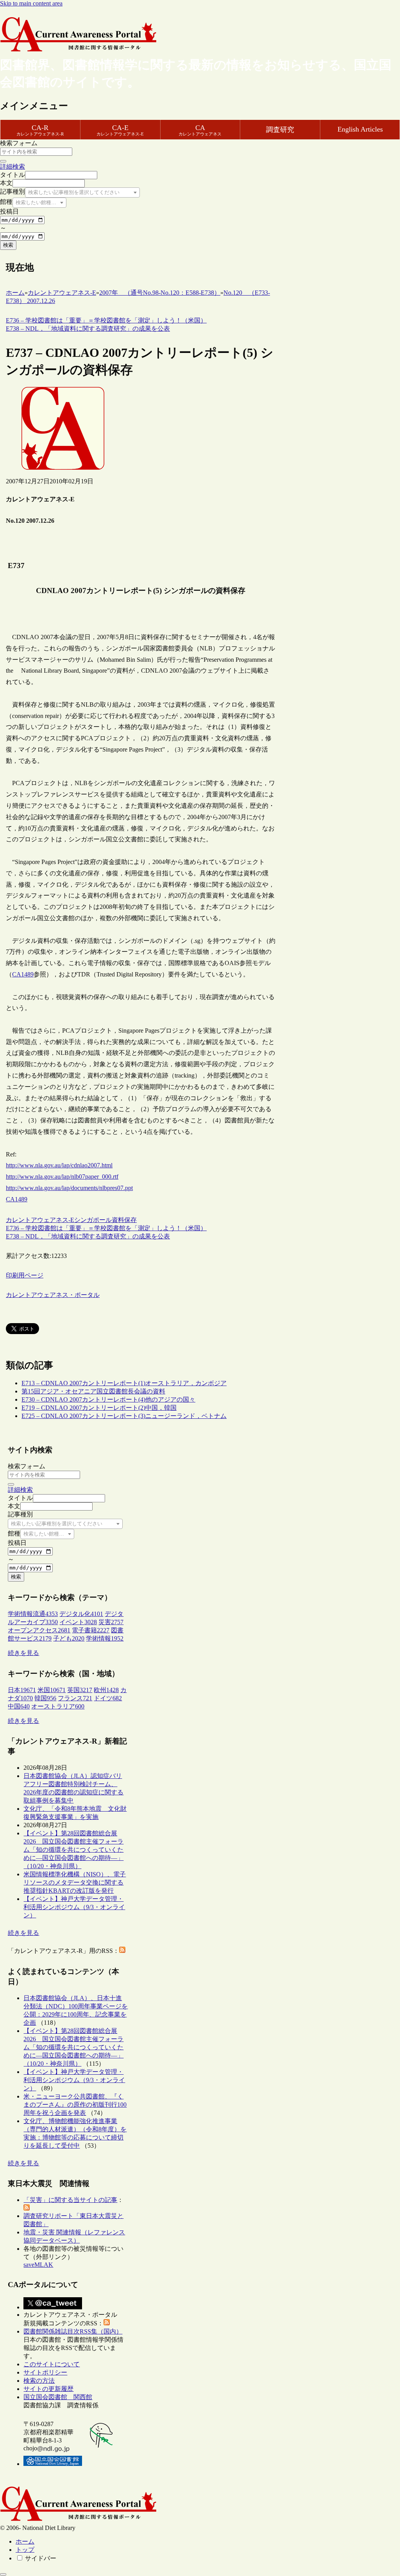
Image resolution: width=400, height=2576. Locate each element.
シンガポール (93, 1220)
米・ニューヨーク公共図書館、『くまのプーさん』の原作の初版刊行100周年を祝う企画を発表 (75, 2105)
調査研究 (280, 130)
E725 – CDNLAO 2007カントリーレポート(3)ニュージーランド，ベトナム (124, 1416)
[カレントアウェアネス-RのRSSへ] (122, 1951)
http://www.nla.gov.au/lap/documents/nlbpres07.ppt (69, 1188)
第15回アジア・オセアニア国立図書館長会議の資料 (93, 1391)
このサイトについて (52, 2364)
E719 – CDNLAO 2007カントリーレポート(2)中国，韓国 (99, 1408)
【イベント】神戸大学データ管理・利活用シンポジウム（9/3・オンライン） (74, 1907)
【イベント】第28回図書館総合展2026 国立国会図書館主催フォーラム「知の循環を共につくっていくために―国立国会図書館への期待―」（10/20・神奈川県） (73, 1850)
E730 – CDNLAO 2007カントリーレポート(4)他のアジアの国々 (108, 1399)
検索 (8, 245)
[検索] (3, 161)
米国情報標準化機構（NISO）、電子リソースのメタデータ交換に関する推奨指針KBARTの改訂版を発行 (75, 1882)
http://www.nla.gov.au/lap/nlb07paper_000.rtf (62, 1177)
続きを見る (23, 1653)
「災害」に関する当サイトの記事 (70, 2200)
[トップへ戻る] (3, 2574)
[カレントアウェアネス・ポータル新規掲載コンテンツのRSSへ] (107, 2323)
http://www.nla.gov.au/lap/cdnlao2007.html (59, 1165)
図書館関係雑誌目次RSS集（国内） (73, 2331)
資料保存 (124, 1220)
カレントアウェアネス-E (40, 1220)
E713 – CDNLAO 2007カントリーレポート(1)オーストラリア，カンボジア (124, 1383)
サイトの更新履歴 (48, 2389)
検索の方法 (39, 2381)
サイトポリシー (45, 2372)
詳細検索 (12, 167)
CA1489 (23, 974)
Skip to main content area (31, 3)
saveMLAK (38, 2265)
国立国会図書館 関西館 (58, 2397)
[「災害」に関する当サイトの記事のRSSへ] (27, 2208)
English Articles (360, 129)
